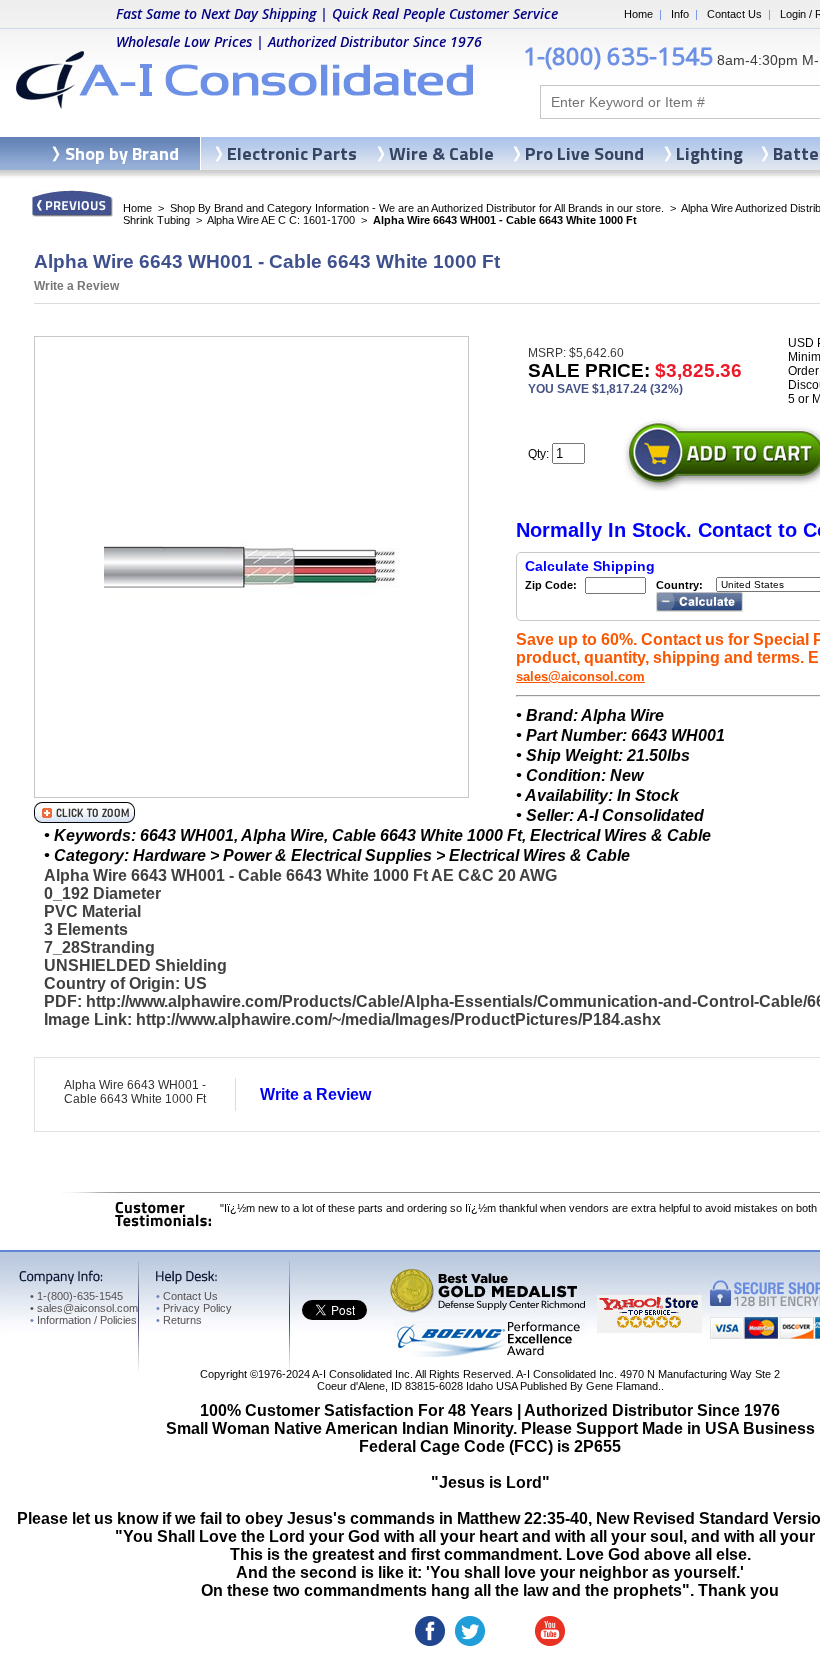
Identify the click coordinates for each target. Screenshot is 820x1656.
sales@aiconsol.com (580, 676)
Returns (179, 1320)
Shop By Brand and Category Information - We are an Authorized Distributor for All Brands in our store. (417, 208)
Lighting (709, 153)
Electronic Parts (292, 153)
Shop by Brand (122, 153)
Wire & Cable (441, 153)
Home (638, 14)
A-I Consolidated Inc (361, 1374)
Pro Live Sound (584, 153)
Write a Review (76, 286)
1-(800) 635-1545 (618, 55)
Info (680, 14)
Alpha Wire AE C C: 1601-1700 (281, 220)
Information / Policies (83, 1320)
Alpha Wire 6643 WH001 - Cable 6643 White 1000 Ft (135, 1092)
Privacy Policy (194, 1308)
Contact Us (734, 14)
